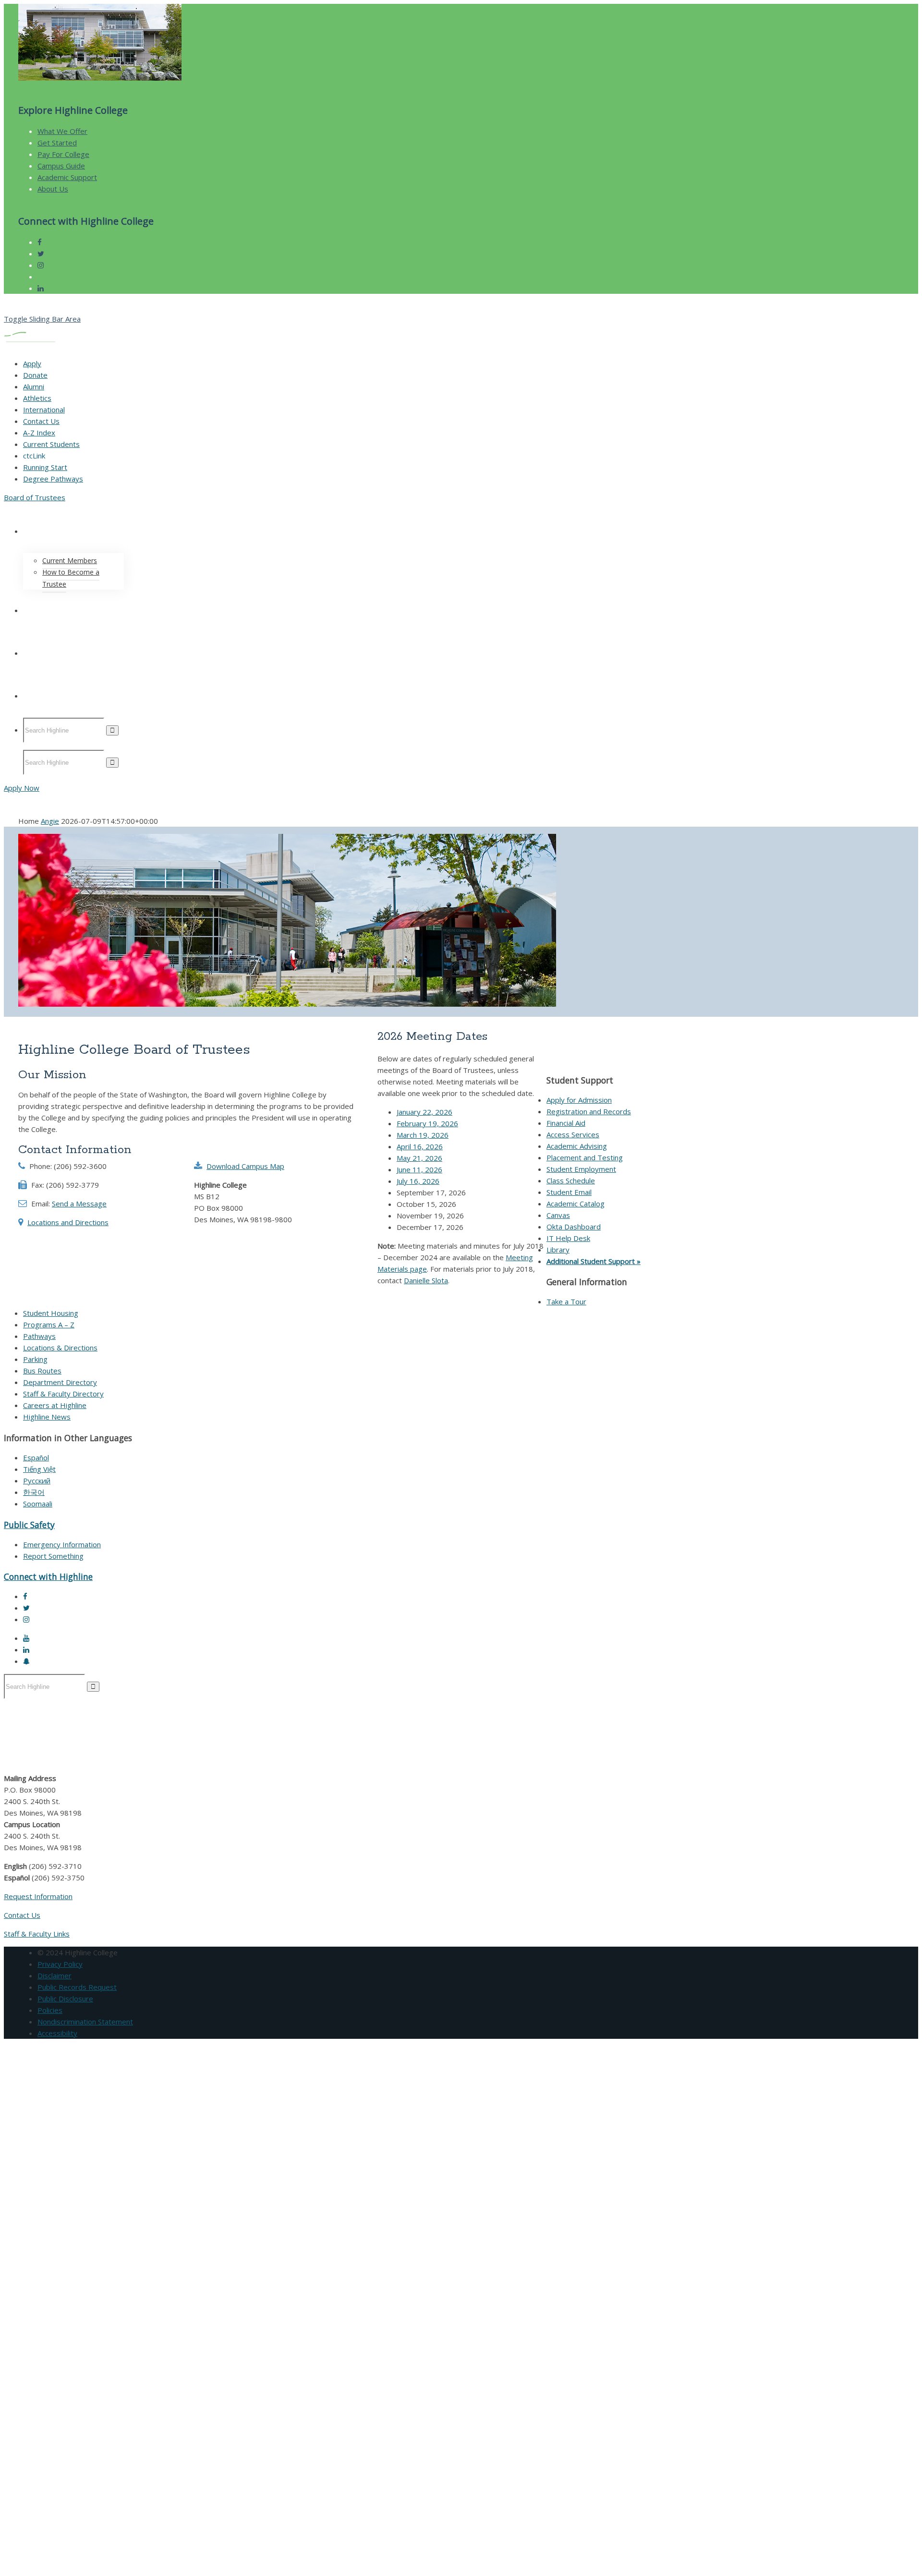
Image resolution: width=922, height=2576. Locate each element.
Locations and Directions (68, 1222)
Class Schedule (571, 1180)
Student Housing (51, 1313)
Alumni (34, 386)
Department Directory (60, 1382)
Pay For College (63, 154)
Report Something (53, 1556)
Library (558, 1250)
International (44, 409)
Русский (37, 1481)
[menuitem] (278, 550)
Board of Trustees (35, 497)
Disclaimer (55, 1975)
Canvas (558, 1215)
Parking (35, 1359)
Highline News (47, 1417)
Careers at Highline (55, 1405)
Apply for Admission (579, 1100)
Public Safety (29, 1525)
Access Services (573, 1134)
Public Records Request (77, 1987)
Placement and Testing (585, 1157)
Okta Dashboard (574, 1227)
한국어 (34, 1492)
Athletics (37, 398)
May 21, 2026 (419, 1158)
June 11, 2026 (419, 1169)
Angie (50, 821)
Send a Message (79, 1204)
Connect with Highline (48, 1577)
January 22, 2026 (425, 1112)
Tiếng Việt (39, 1469)
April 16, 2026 (420, 1146)
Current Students (51, 444)
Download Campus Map (245, 1166)
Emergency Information (62, 1544)
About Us (53, 189)
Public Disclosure (65, 1998)
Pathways (39, 1336)
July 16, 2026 (418, 1181)
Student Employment (581, 1169)
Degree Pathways (53, 479)
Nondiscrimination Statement (85, 2022)
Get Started (57, 143)
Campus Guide (61, 166)
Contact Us (41, 421)
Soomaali (38, 1504)
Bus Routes (42, 1371)
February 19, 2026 (427, 1123)
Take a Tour (566, 1301)
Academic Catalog (576, 1204)
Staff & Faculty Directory (63, 1394)
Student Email (569, 1192)
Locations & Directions (60, 1348)
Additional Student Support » (594, 1261)
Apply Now (22, 788)
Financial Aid (566, 1123)
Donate (35, 375)
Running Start (45, 467)
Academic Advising (577, 1146)
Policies (50, 2010)
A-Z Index (39, 433)
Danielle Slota (426, 1280)
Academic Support (67, 177)
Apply (32, 363)
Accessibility (57, 2033)
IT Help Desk (568, 1238)
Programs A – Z (49, 1324)
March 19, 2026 (423, 1135)
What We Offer (62, 131)
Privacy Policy (60, 1964)
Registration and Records (589, 1111)
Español (36, 1457)
